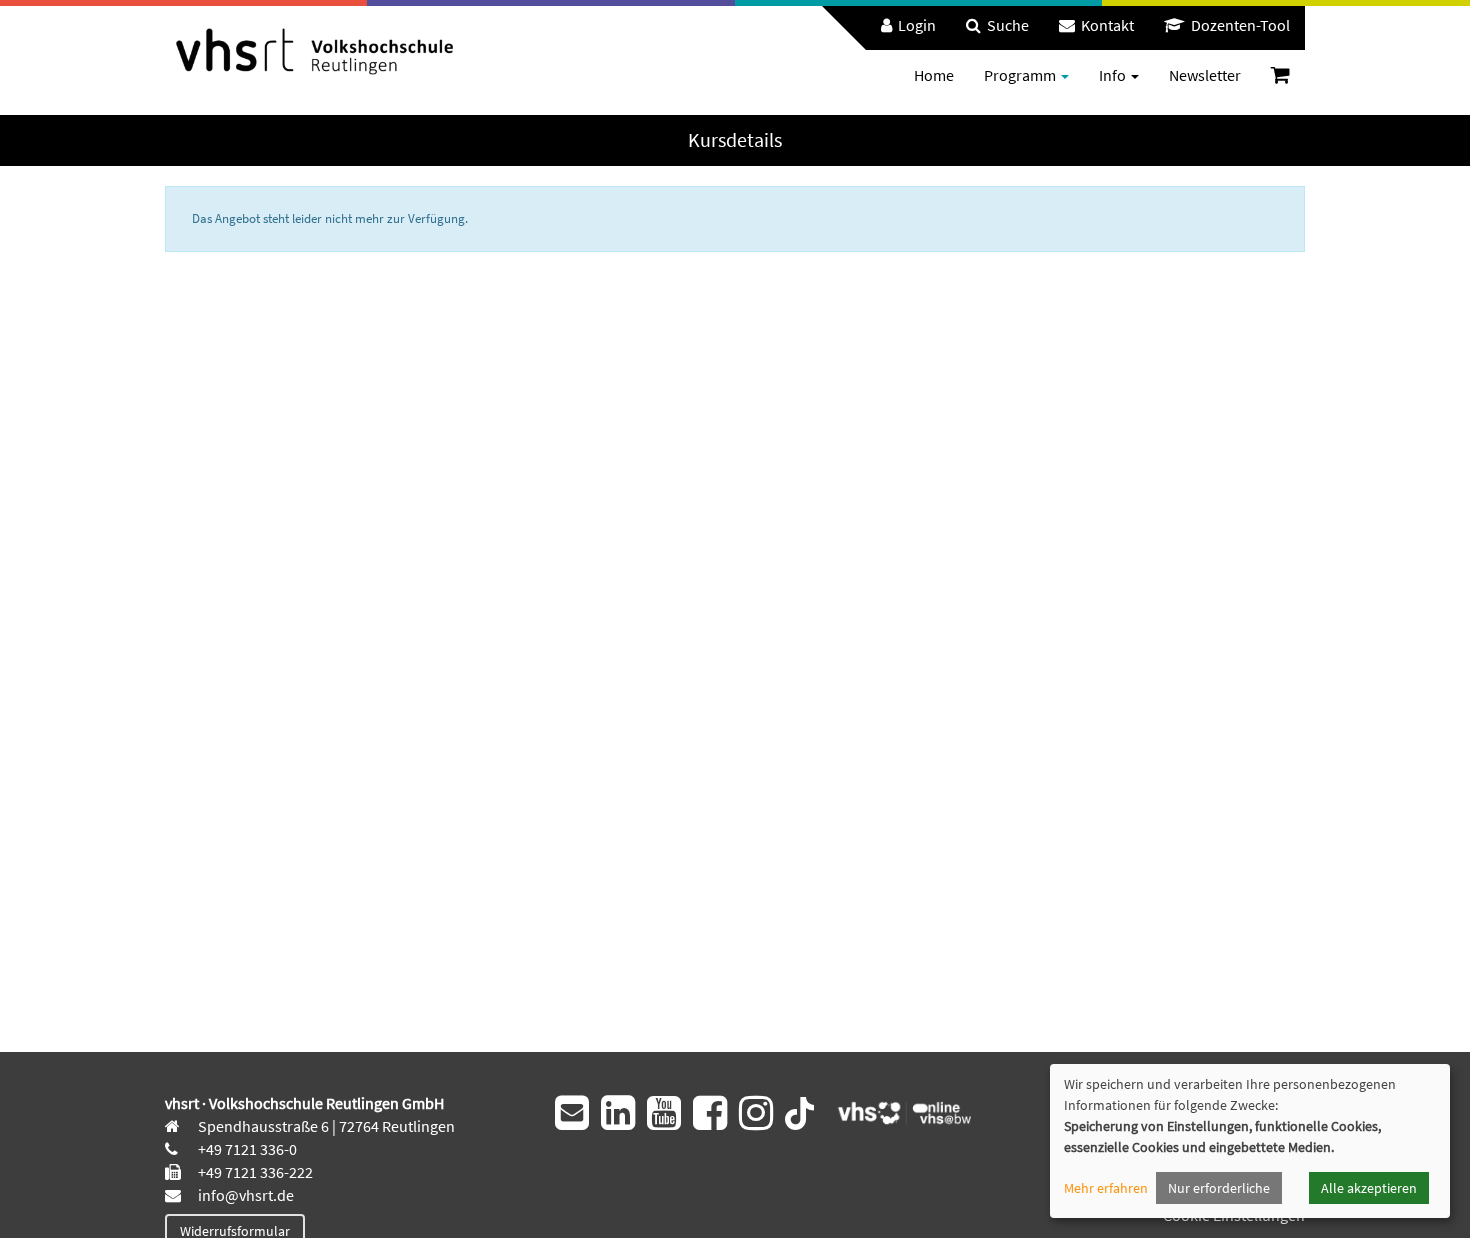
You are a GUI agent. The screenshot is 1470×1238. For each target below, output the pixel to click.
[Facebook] (710, 1113)
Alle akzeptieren (1369, 1188)
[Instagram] (756, 1113)
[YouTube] (664, 1113)
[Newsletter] (572, 1113)
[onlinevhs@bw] (898, 1111)
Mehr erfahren (1106, 1188)
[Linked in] (618, 1113)
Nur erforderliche (1219, 1188)
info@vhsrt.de (244, 1195)
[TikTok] (799, 1111)
